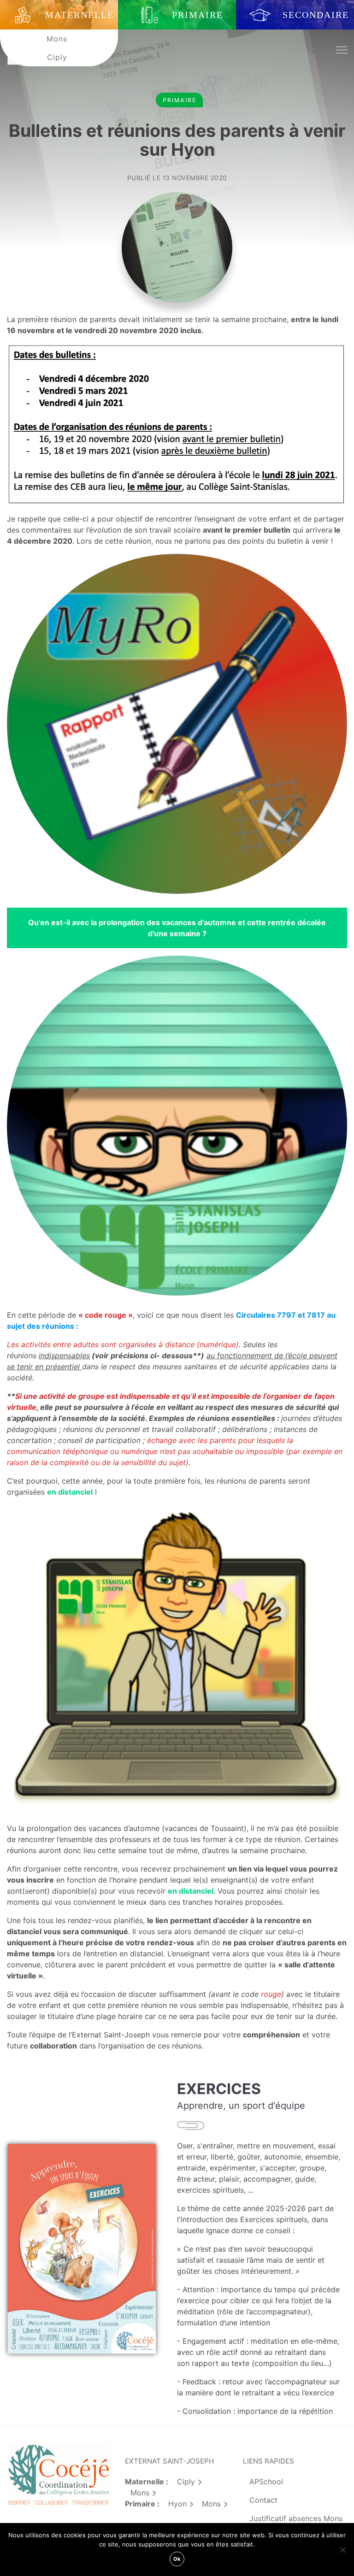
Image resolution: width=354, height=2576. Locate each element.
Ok (177, 2559)
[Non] (342, 2550)
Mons (57, 39)
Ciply (57, 57)
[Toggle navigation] (341, 50)
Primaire (180, 100)
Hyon (177, 2504)
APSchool (266, 2482)
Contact (263, 2500)
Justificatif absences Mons (296, 2518)
